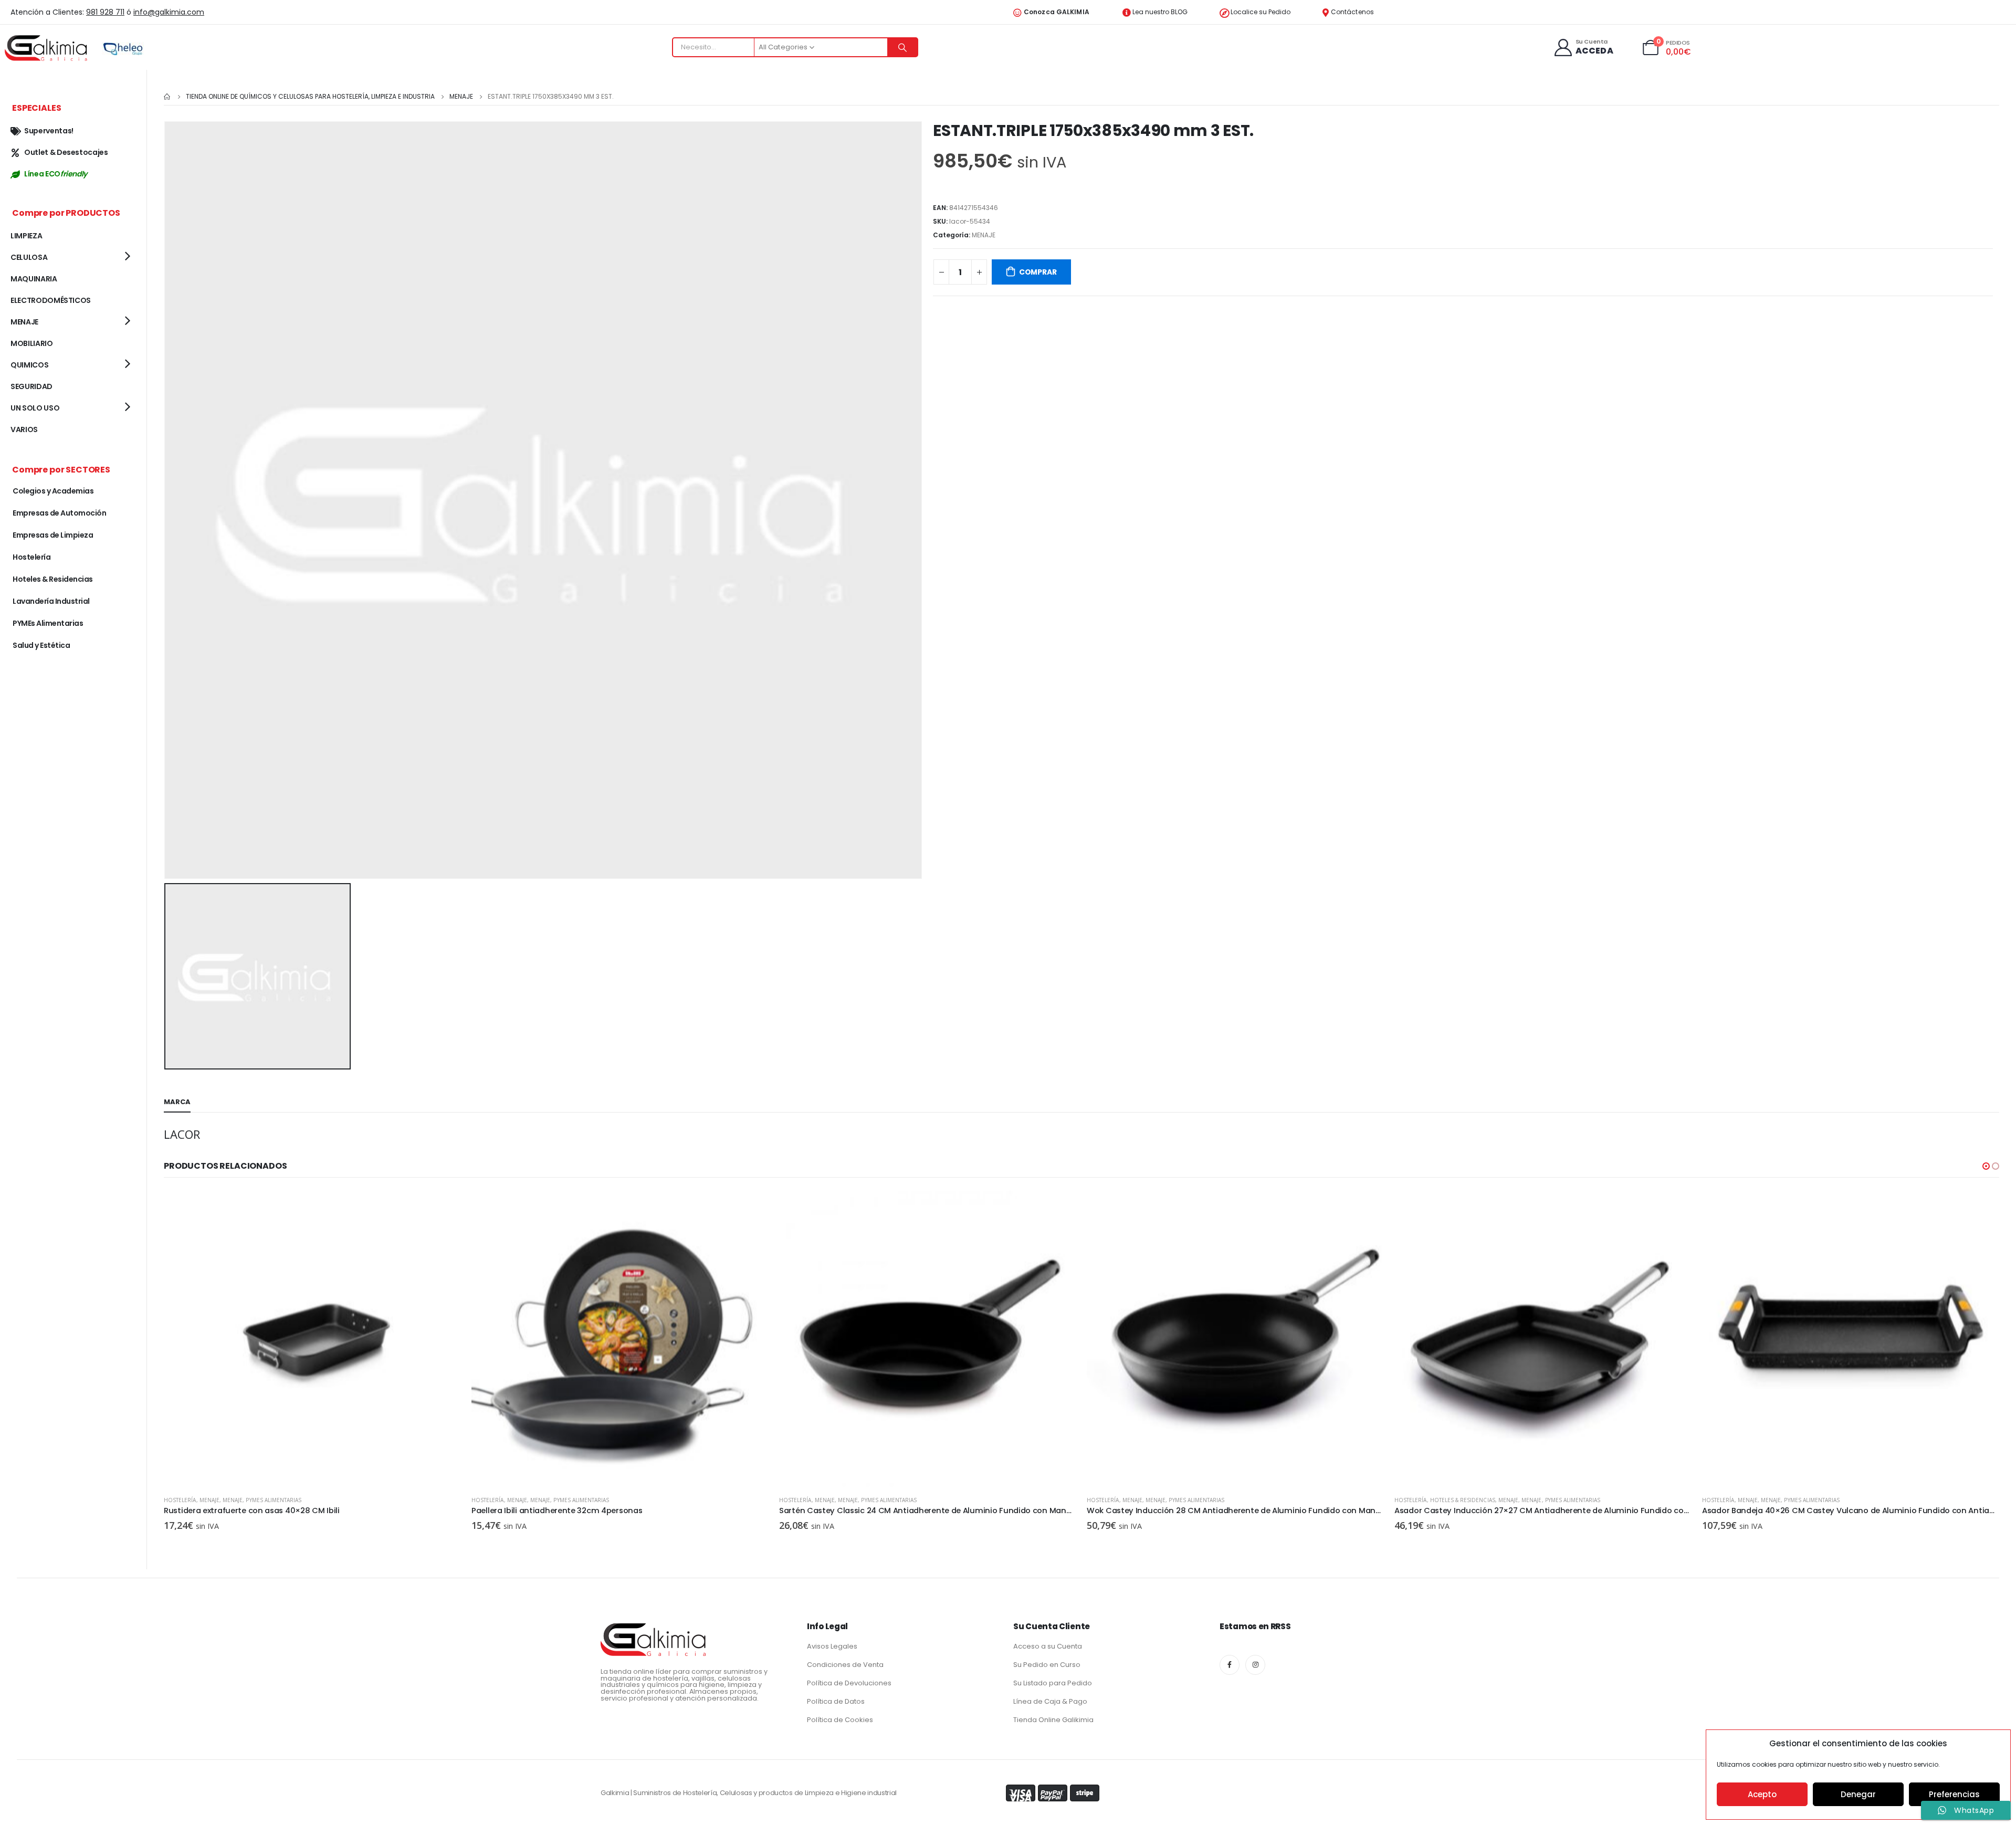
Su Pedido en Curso (1047, 1665)
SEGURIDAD (31, 386)
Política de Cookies (840, 1720)
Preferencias (1954, 1794)
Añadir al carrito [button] (444, 1208)
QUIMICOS (29, 365)
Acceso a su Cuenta (1048, 1646)
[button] (1986, 1166)
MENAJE (984, 235)
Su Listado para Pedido (1053, 1683)
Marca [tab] (177, 1102)
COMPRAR (1038, 272)
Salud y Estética (41, 645)
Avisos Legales (832, 1646)
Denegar (1858, 1794)
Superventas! (49, 131)
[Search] (902, 47)
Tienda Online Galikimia (1053, 1720)
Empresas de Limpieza (53, 535)
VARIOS (24, 429)
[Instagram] (1255, 1665)
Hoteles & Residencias (1155, 1500)
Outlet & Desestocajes (66, 152)
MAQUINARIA (34, 279)
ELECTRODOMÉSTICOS (51, 300)
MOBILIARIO (32, 343)
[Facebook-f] (1230, 1665)
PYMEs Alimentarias (274, 1500)
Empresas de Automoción (59, 513)
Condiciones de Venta (845, 1665)
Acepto (1762, 1794)
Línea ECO (56, 174)
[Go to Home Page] (167, 97)
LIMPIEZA (26, 236)
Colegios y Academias (53, 491)
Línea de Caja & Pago (1050, 1701)
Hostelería (180, 1500)
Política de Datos (836, 1701)
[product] (312, 1339)
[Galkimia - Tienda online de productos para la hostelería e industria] (47, 48)
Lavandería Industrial (51, 601)
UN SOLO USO (35, 408)
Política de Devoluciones (849, 1683)
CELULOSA (29, 257)
